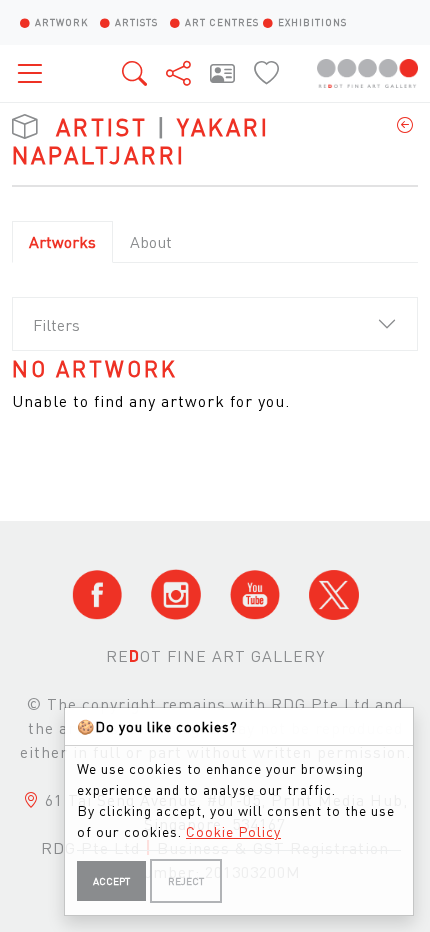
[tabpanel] (215, 385)
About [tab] (151, 241)
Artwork (61, 22)
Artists (136, 22)
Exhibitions (312, 22)
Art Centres (222, 22)
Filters (56, 324)
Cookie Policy (233, 831)
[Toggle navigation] (35, 73)
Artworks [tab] (62, 241)
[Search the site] (136, 73)
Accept (111, 881)
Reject (186, 881)
